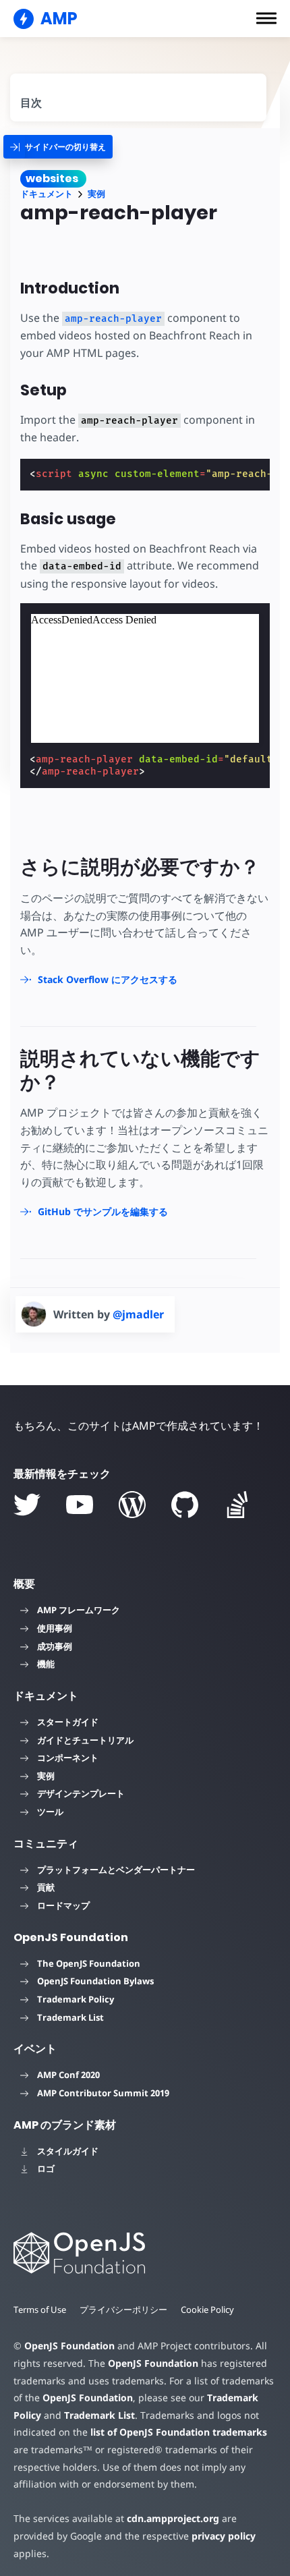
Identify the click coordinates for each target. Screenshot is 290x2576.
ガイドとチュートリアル (85, 1740)
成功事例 (55, 1646)
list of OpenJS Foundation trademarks (179, 2432)
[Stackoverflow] (237, 1505)
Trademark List (70, 2017)
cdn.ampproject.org (173, 2518)
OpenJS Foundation (69, 2346)
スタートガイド (68, 1722)
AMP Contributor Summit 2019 (103, 2093)
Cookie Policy (207, 2309)
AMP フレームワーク (79, 1610)
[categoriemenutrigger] (58, 147)
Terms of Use (40, 2309)
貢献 (46, 1887)
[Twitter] (27, 1505)
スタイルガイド (68, 2151)
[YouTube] (80, 1505)
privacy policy (224, 2536)
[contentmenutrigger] (138, 97)
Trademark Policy (76, 1999)
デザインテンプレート (81, 1793)
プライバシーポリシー (123, 2309)
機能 (46, 1664)
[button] (266, 18)
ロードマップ (63, 1905)
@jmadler (138, 1314)
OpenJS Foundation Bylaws (95, 1981)
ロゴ (46, 2168)
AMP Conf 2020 (68, 2075)
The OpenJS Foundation (89, 1963)
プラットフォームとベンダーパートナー (116, 1870)
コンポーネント (68, 1758)
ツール (50, 1812)
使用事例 (55, 1628)
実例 (96, 194)
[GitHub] (185, 1505)
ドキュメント (47, 194)
